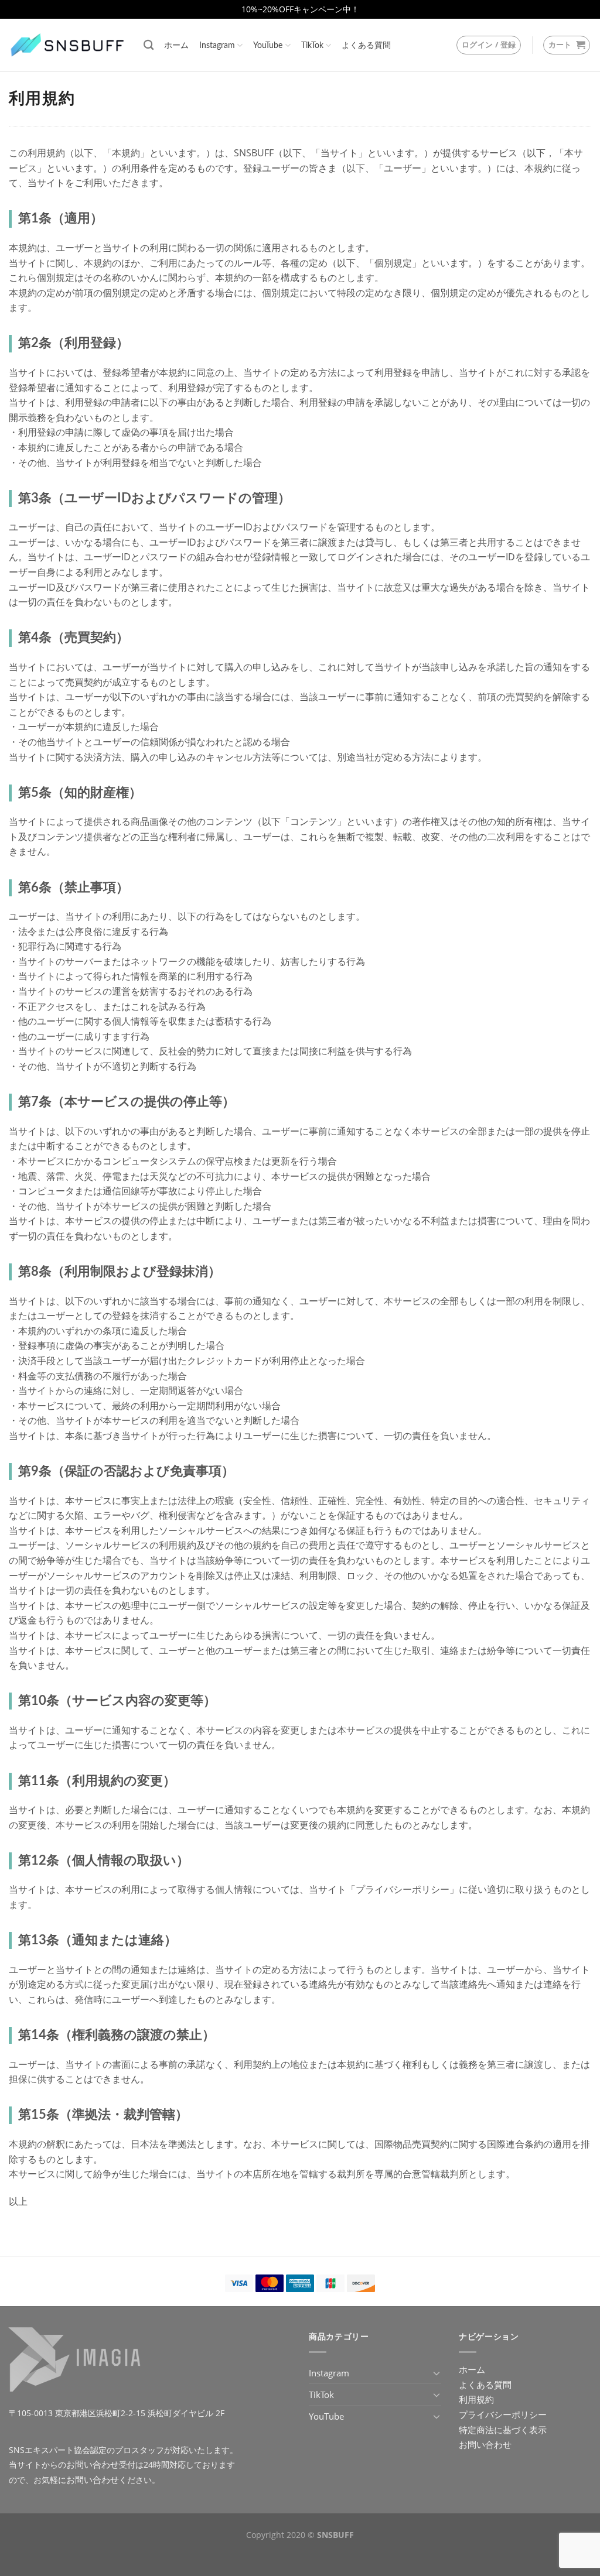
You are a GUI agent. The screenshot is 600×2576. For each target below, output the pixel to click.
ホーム (176, 45)
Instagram (217, 45)
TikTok (312, 45)
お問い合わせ (93, 2464)
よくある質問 (366, 45)
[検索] (149, 45)
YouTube (268, 45)
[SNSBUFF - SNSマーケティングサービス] (67, 45)
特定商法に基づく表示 (503, 2430)
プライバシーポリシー (503, 2414)
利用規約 (476, 2399)
